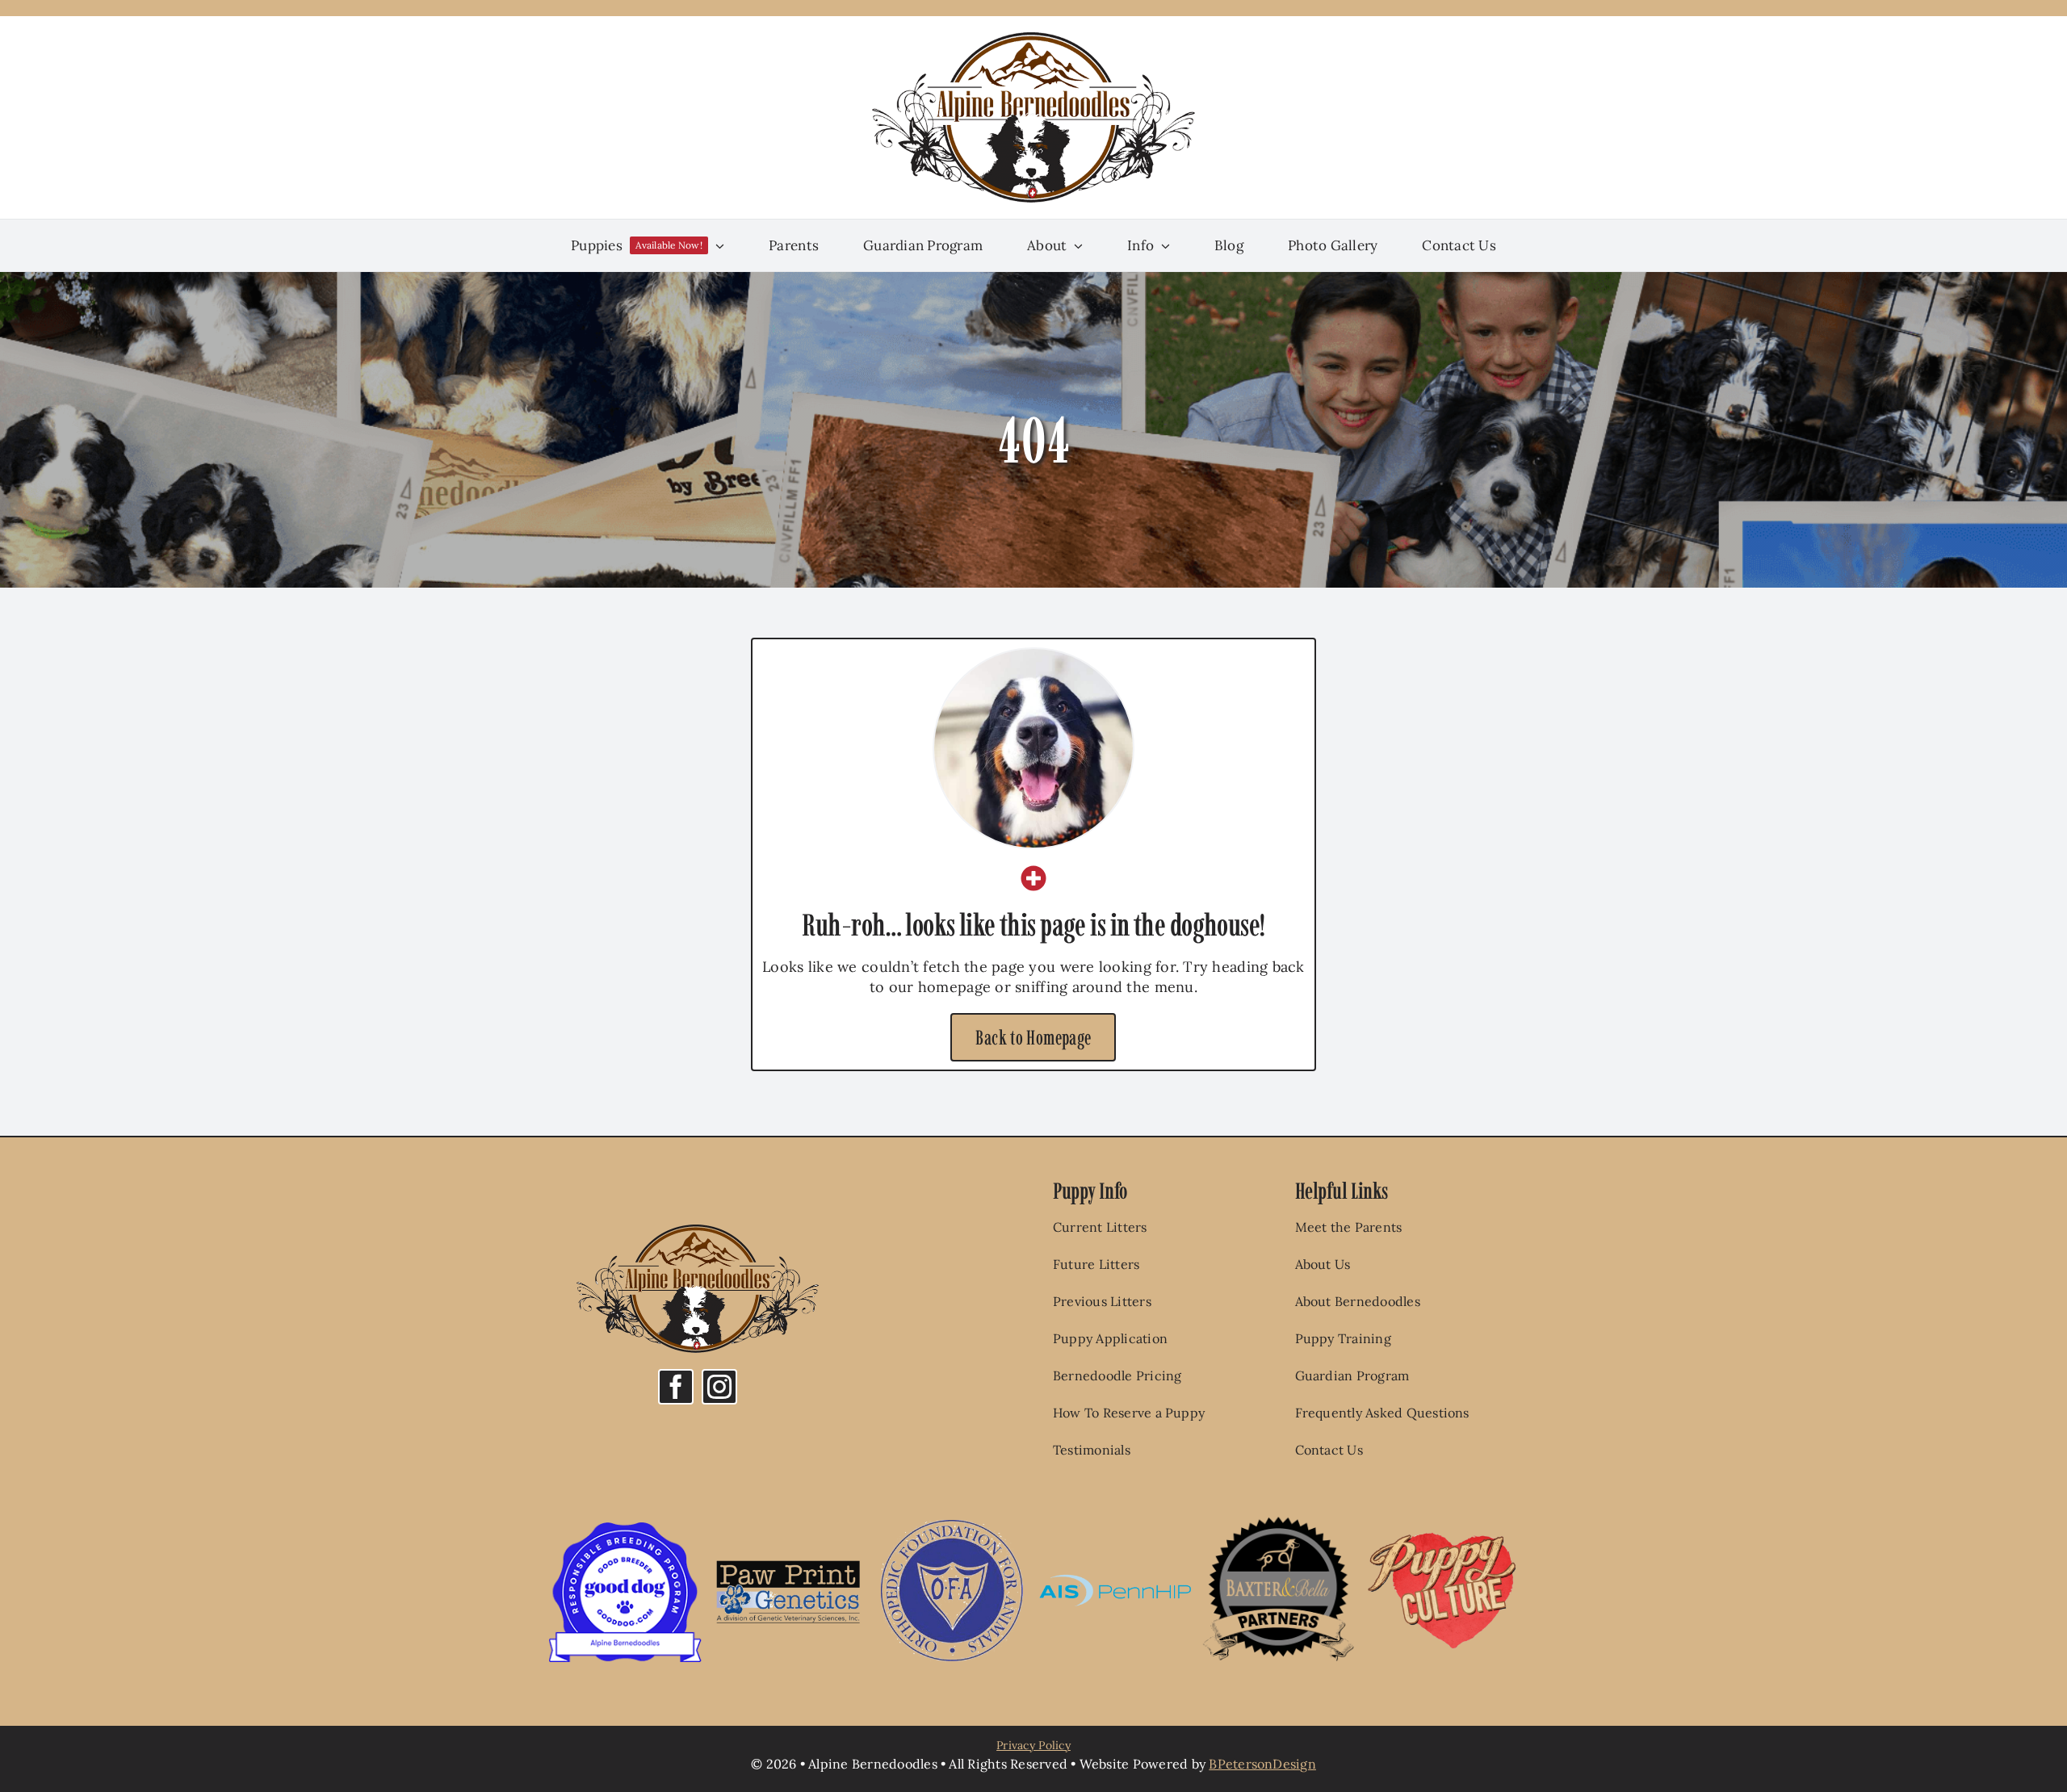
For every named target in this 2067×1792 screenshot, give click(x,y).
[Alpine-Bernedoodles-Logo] (1033, 39)
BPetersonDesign (1262, 1764)
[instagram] (719, 1387)
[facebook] (676, 1387)
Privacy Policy (1033, 1745)
